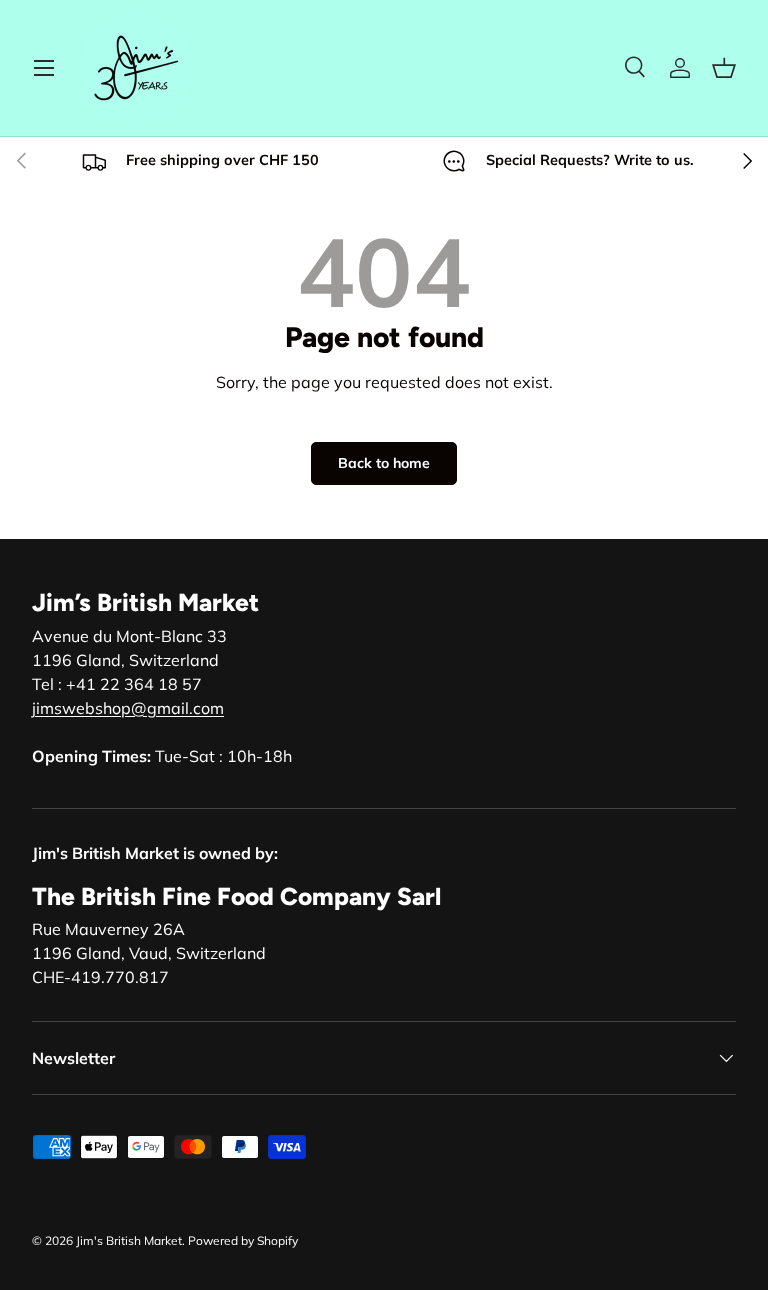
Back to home (384, 463)
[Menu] (44, 68)
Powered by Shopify (243, 1240)
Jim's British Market (129, 1240)
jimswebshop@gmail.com (128, 708)
